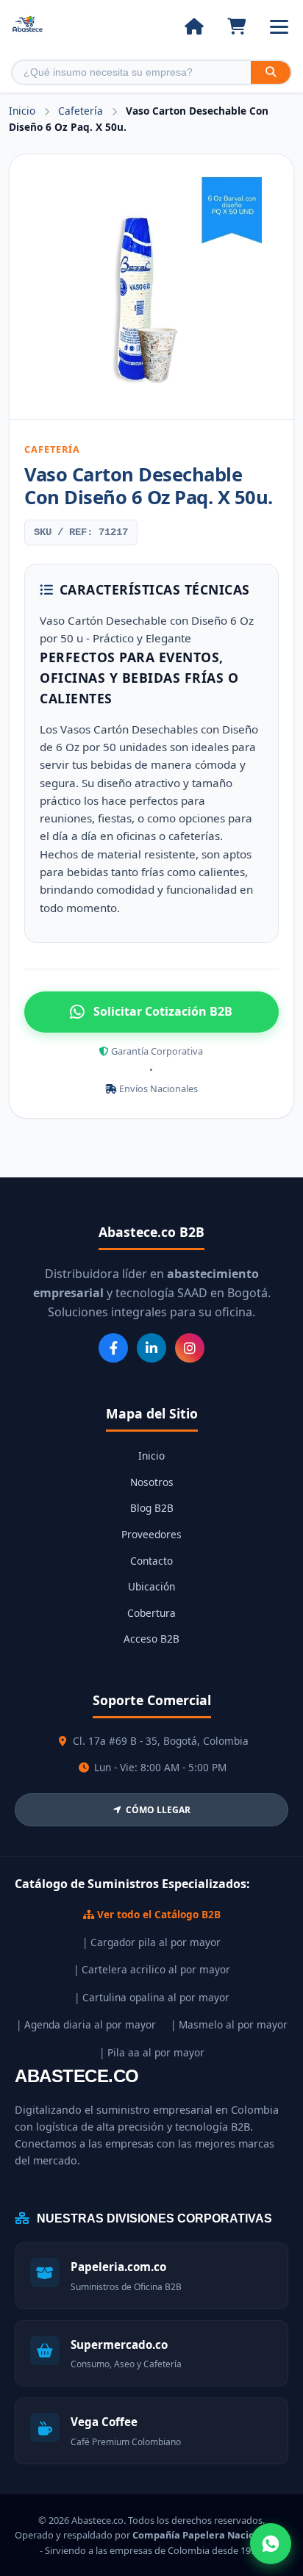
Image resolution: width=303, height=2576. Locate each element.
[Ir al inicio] (194, 26)
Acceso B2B (151, 1639)
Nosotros (152, 1482)
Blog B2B (152, 1508)
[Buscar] (271, 72)
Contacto (151, 1561)
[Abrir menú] (279, 27)
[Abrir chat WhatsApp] (271, 2544)
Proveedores (151, 1534)
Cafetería (82, 111)
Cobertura (151, 1613)
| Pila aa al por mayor (152, 2052)
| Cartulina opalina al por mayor (152, 1997)
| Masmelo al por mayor (229, 2024)
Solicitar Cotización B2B (163, 1011)
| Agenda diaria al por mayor (86, 2024)
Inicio (22, 111)
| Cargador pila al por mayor (151, 1942)
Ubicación (151, 1586)
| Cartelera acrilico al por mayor (152, 1969)
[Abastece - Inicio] (28, 27)
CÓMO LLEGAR (158, 1810)
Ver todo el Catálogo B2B (157, 1914)
